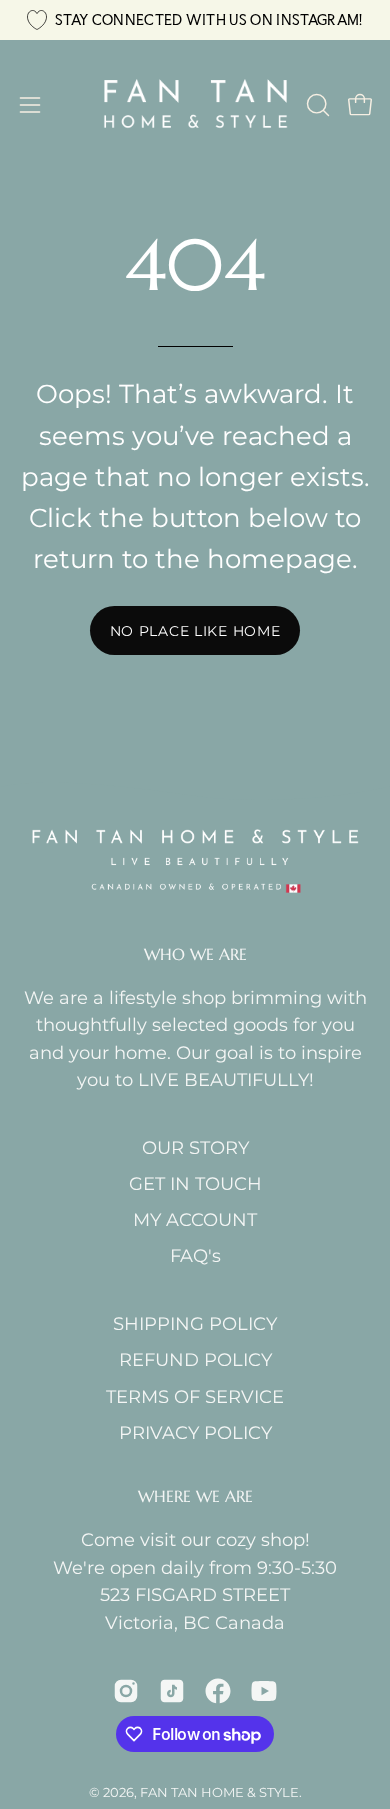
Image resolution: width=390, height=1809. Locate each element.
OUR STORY (195, 1147)
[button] (316, 105)
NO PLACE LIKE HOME (195, 631)
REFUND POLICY (195, 1359)
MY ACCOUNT (195, 1219)
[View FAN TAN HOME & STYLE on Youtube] (264, 1691)
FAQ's (195, 1255)
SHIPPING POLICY (195, 1323)
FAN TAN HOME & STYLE (219, 1792)
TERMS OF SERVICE (195, 1396)
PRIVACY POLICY (195, 1432)
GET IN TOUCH (195, 1183)
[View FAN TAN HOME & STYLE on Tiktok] (172, 1691)
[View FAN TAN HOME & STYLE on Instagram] (126, 1691)
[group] (195, 20)
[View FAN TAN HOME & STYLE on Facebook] (218, 1691)
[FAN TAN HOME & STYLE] (195, 105)
